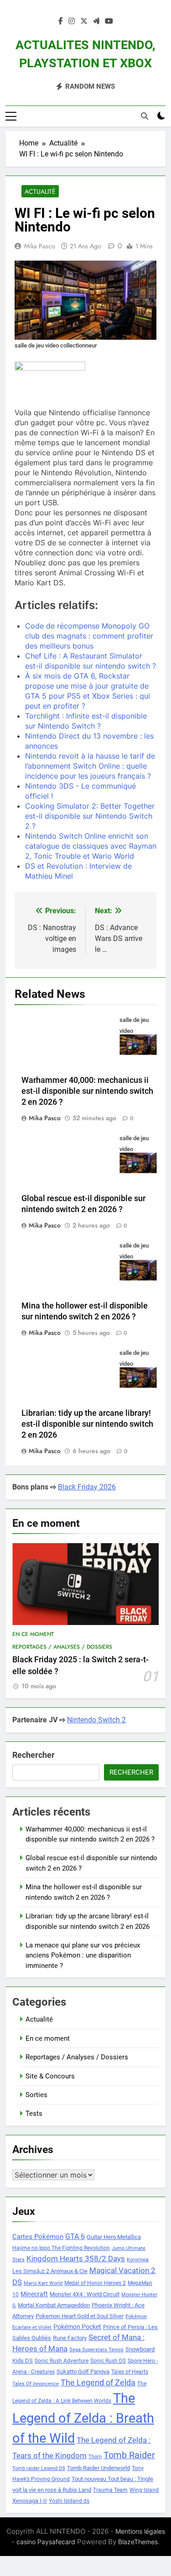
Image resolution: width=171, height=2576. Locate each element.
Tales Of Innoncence (36, 2384)
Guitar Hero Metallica (114, 2237)
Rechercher (34, 1755)
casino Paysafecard (46, 2542)
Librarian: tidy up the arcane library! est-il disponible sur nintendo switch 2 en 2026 (87, 1424)
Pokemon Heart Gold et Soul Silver (80, 2316)
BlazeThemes (138, 2542)
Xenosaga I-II (30, 2501)
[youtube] (109, 21)
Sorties (36, 2095)
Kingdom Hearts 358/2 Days (76, 2259)
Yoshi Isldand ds (69, 2501)
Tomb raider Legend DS (39, 2468)
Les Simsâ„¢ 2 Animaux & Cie (50, 2271)
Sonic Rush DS (108, 2361)
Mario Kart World (43, 2283)
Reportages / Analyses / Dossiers (62, 1647)
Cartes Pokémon (38, 2237)
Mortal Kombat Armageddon (54, 2305)
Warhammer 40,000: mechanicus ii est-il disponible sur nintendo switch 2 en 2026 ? (87, 1091)
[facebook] (61, 21)
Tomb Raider (129, 2455)
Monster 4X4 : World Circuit (85, 2294)
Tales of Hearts (130, 2372)
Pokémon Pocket (77, 2327)
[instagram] (72, 21)
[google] (96, 21)
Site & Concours (50, 2076)
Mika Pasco (40, 246)
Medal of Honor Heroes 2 (95, 2283)
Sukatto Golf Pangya (83, 2372)
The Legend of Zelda (98, 2383)
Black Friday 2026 (87, 1487)
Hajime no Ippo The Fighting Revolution (61, 2248)
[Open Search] (145, 116)
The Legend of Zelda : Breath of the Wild (83, 2418)
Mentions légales (140, 2531)
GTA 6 (75, 2237)
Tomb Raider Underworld (98, 2468)
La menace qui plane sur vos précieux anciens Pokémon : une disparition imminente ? (83, 1955)
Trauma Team (110, 2490)
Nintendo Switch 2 (96, 1720)
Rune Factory (70, 2338)
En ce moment (33, 1634)
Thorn (95, 2457)
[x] (84, 21)
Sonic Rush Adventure (62, 2361)
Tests (34, 2113)
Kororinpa (138, 2260)
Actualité (40, 191)
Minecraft (34, 2294)
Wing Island (144, 2490)
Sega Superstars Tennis (96, 2350)
